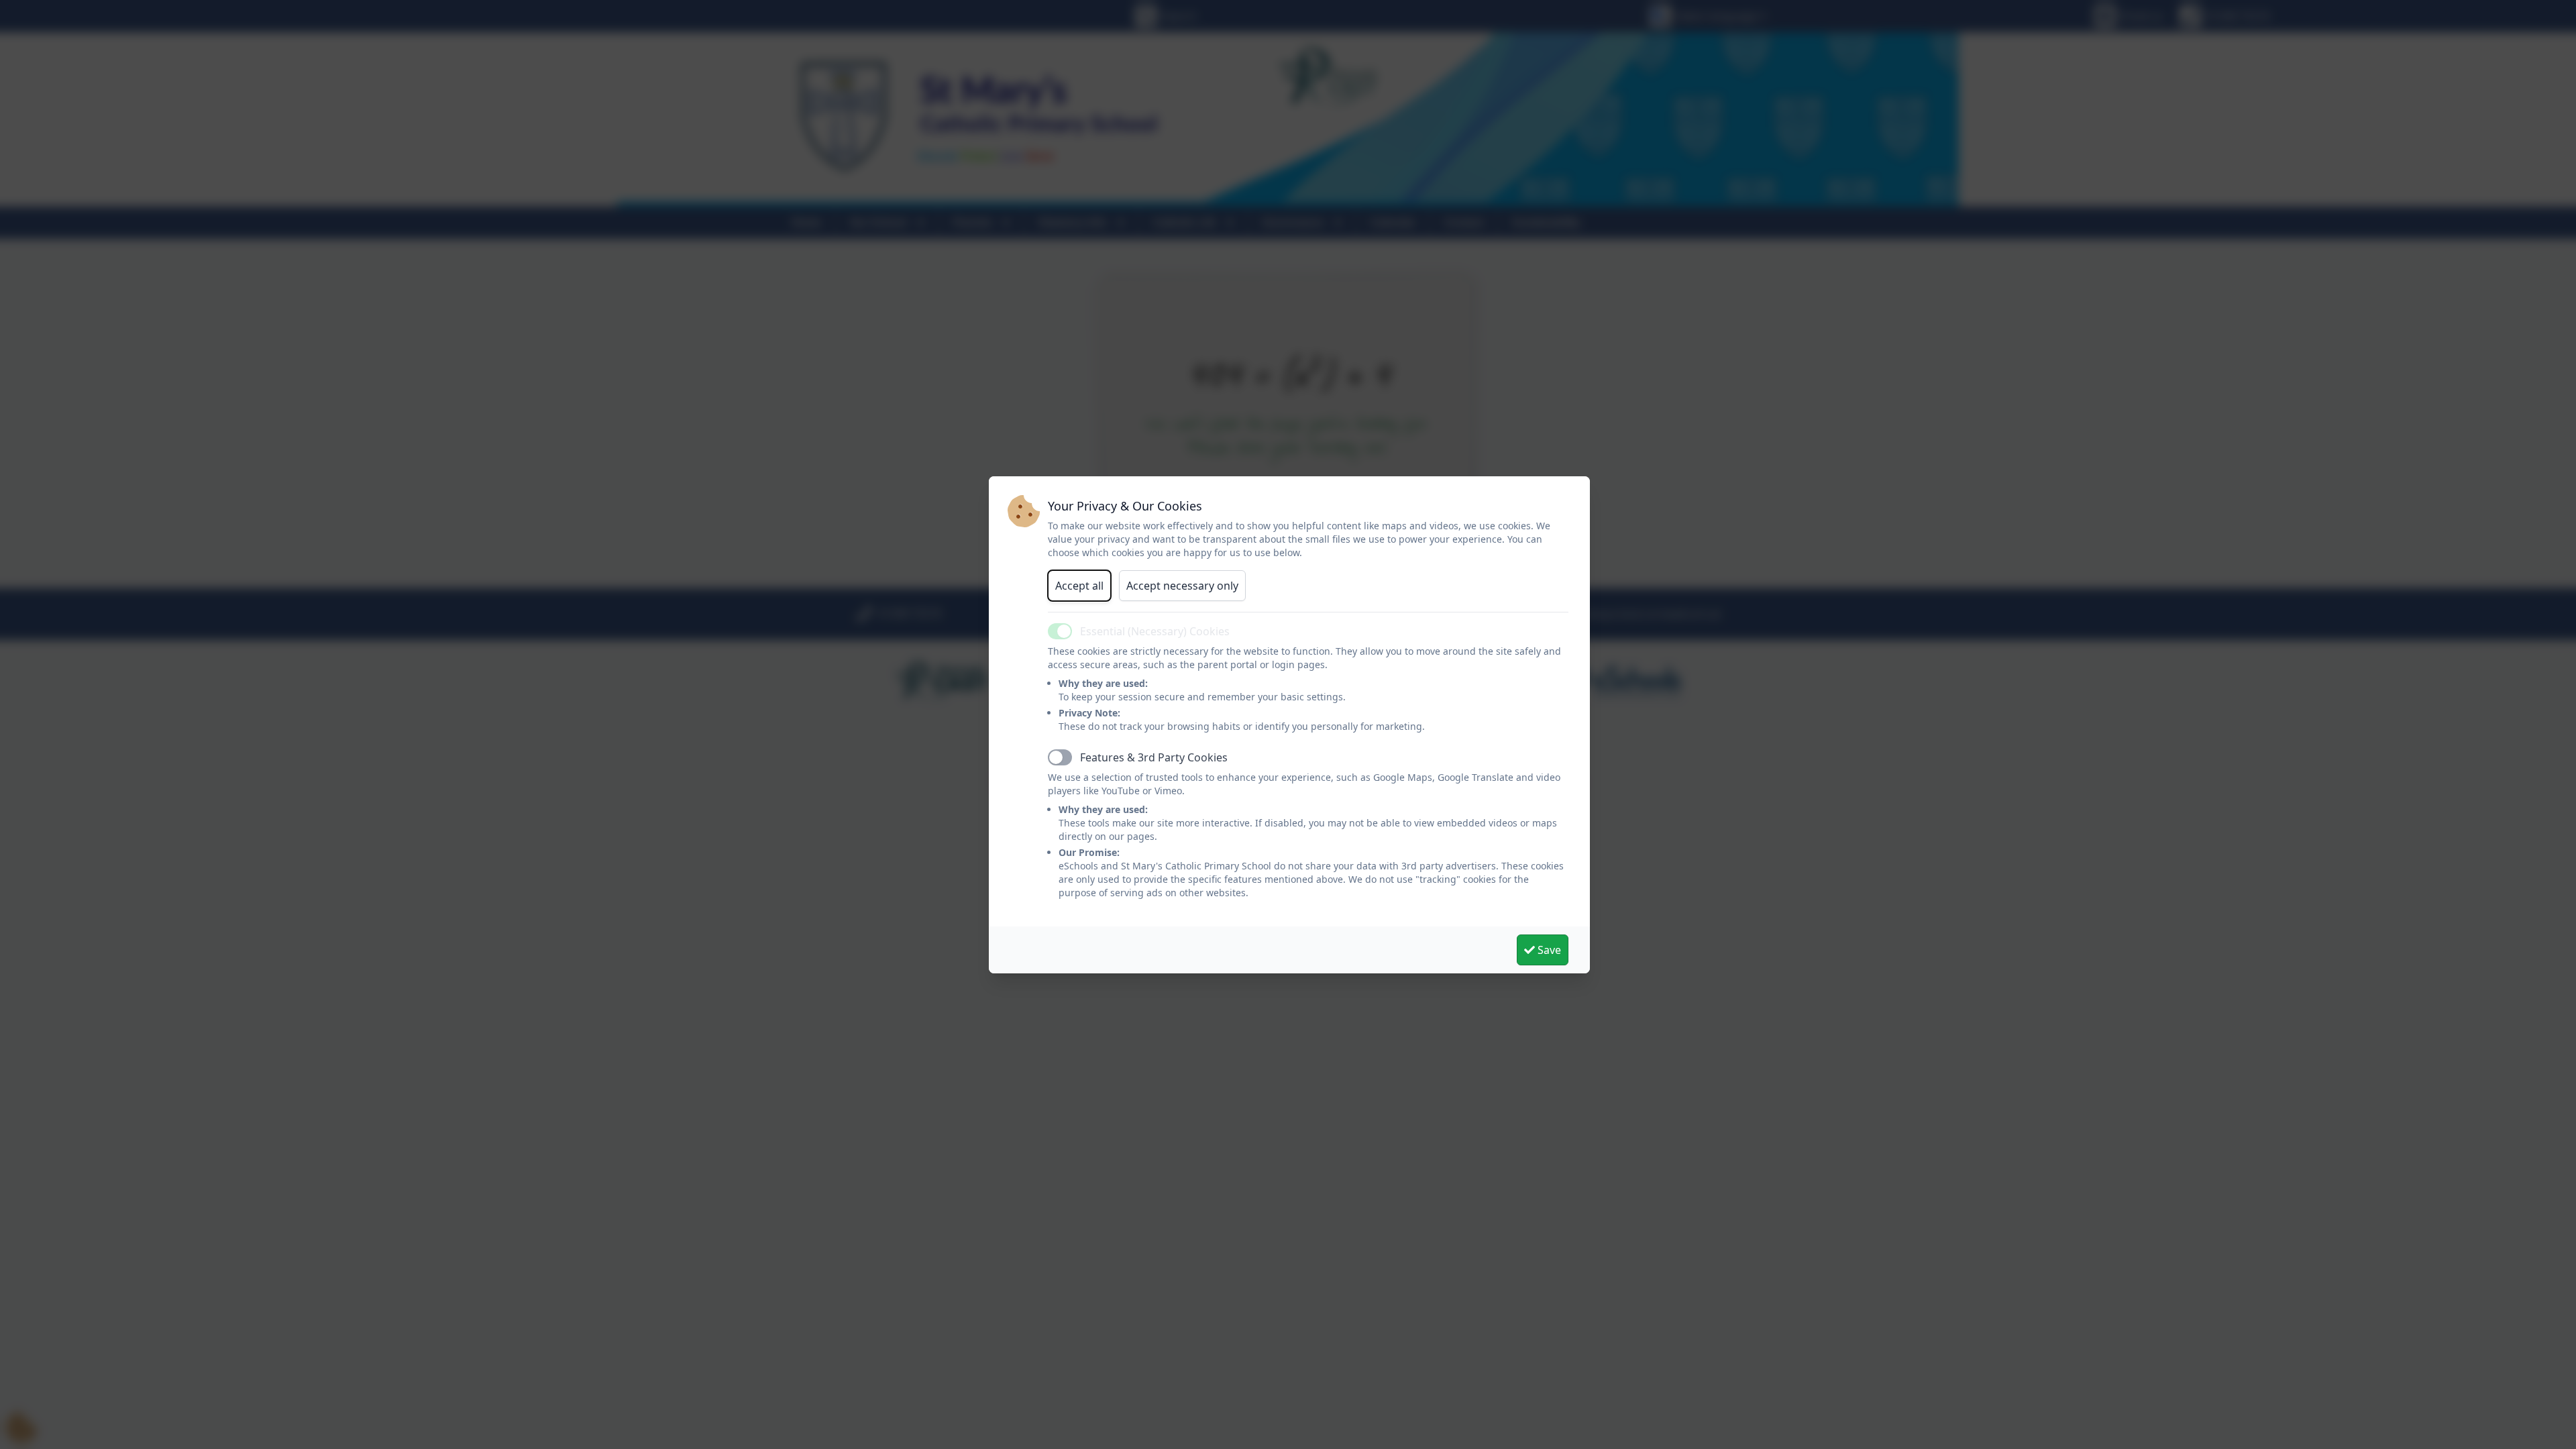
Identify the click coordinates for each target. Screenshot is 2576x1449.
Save (1548, 950)
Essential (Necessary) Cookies (1155, 631)
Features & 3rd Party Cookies (1154, 757)
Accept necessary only (1182, 586)
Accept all (1079, 586)
